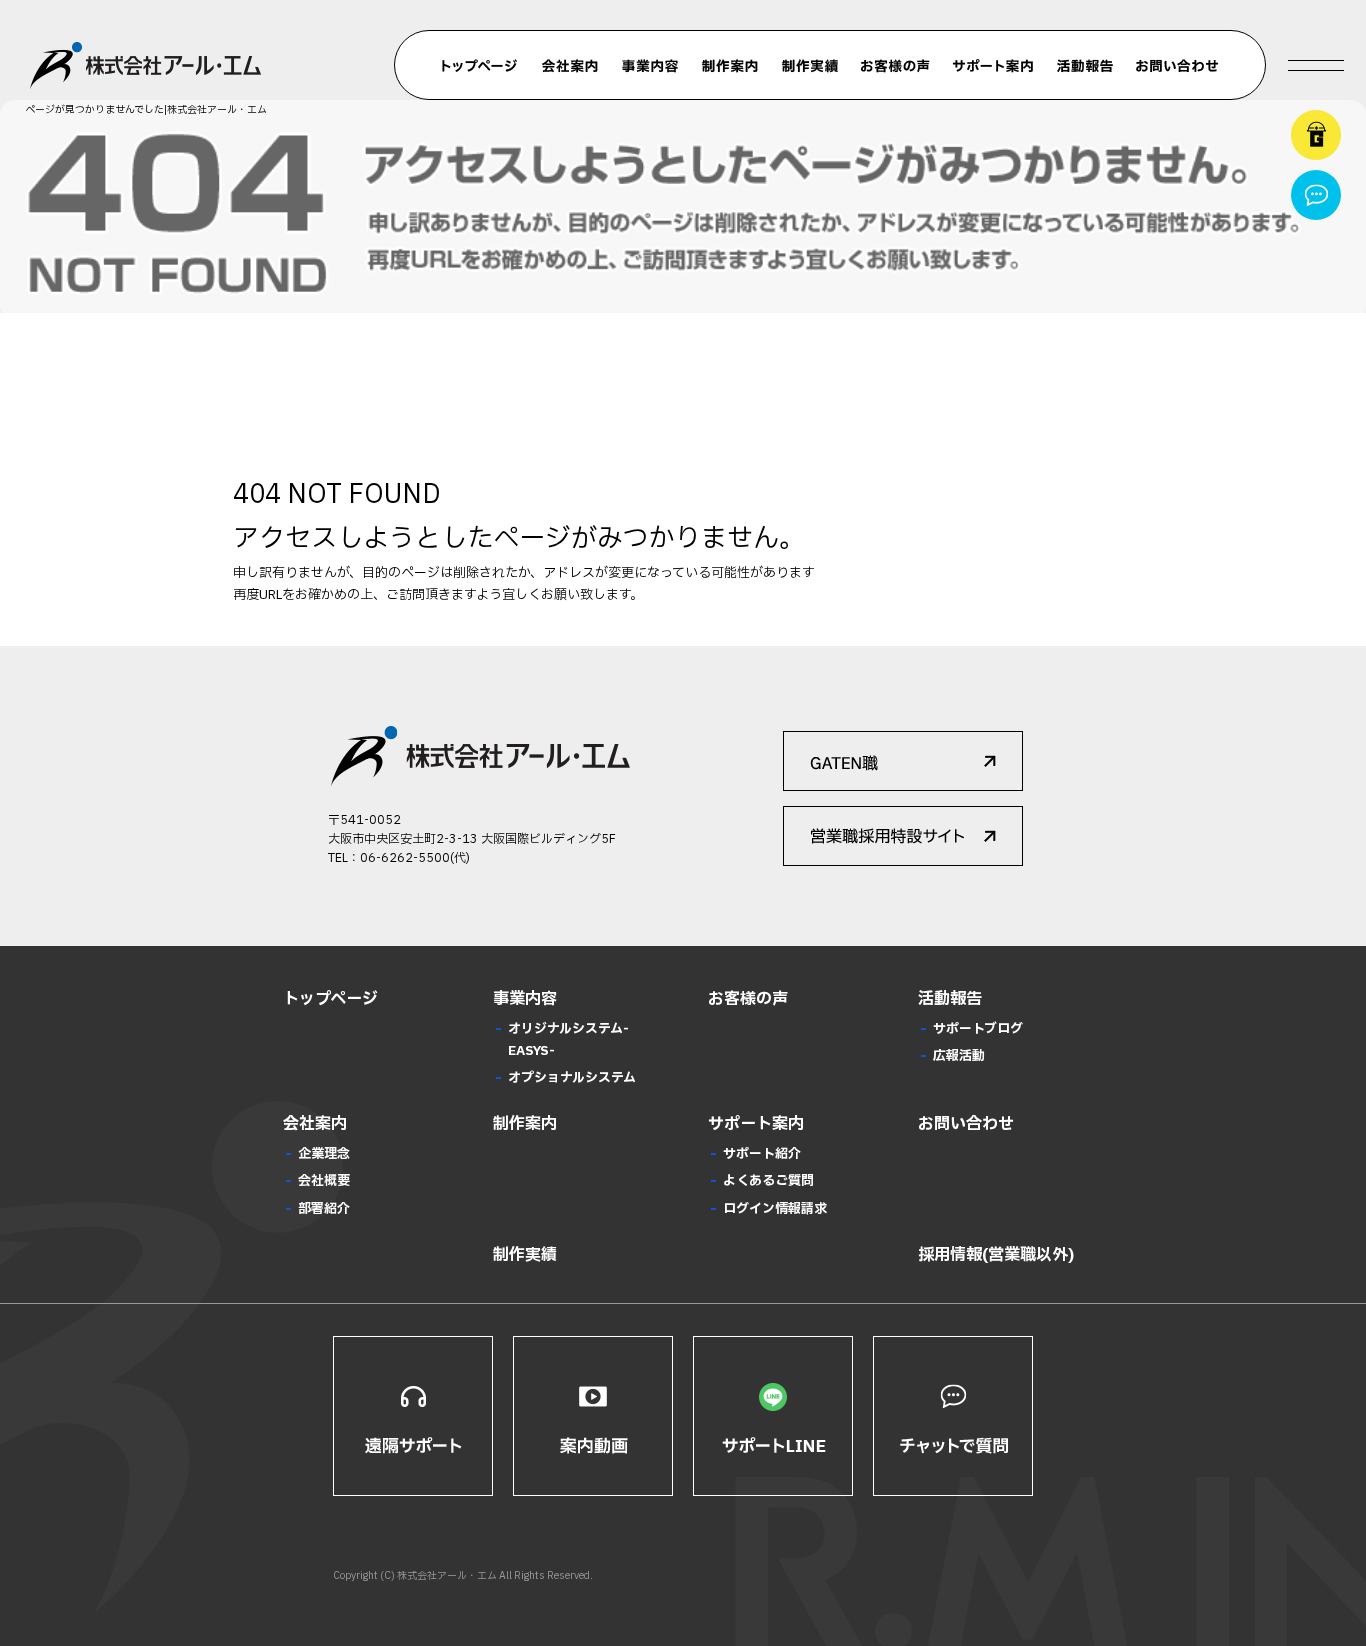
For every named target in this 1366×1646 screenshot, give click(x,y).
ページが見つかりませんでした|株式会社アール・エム (146, 109)
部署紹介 (324, 1209)
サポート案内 (992, 66)
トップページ (480, 66)
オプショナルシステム (572, 1078)
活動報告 (1085, 66)
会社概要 (324, 1181)
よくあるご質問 (768, 1181)
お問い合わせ (1177, 66)
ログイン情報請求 (775, 1209)
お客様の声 (895, 66)
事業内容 (650, 66)
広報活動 (959, 1056)
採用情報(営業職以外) (996, 1255)
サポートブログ (978, 1029)
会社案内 (570, 66)
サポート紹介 (762, 1154)
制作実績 (810, 66)
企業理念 (324, 1154)
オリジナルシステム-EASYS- (568, 1040)
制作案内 (730, 66)
